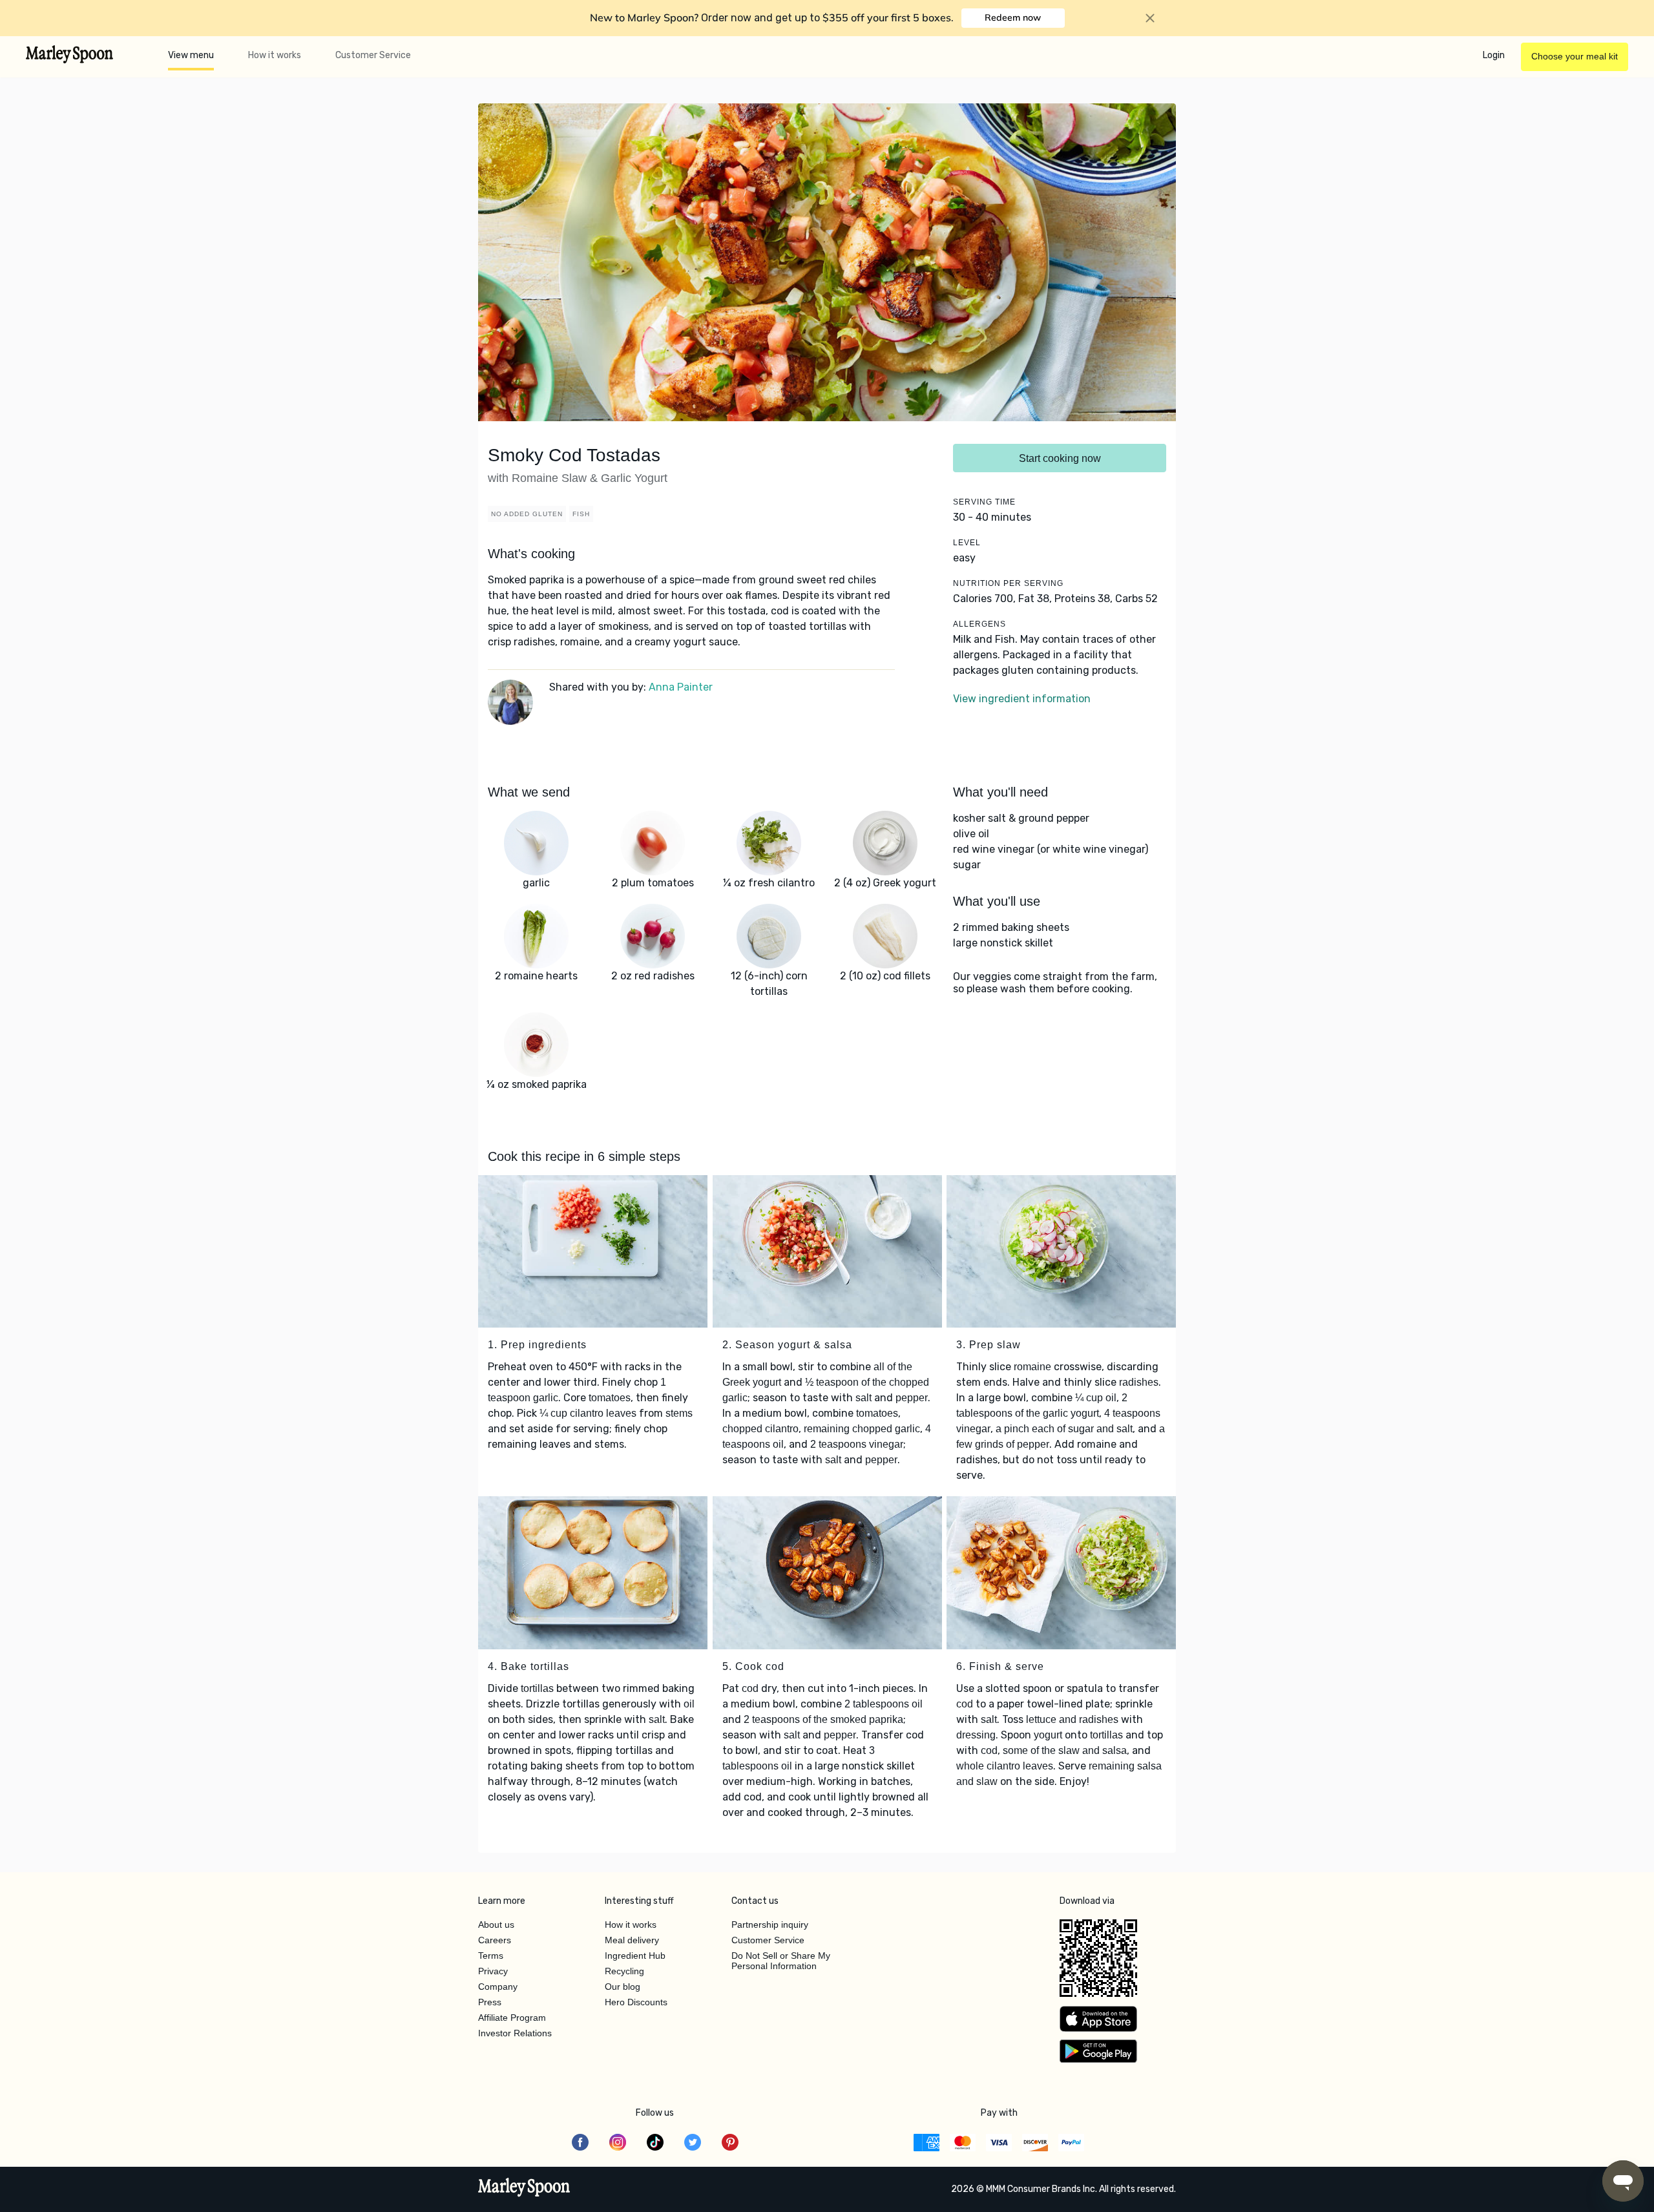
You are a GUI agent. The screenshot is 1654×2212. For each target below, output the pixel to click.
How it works (275, 55)
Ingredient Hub (635, 1956)
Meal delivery (632, 1940)
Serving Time (984, 502)
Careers (495, 1940)
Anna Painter (681, 687)
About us (496, 1925)
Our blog (623, 1987)
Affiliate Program (512, 2018)
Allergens (979, 624)
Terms (491, 1956)
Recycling (624, 1971)
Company (498, 1987)
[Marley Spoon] (524, 2189)
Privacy (493, 1971)
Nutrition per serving (1008, 583)
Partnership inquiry (770, 1925)
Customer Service (373, 55)
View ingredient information (1022, 699)
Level (967, 543)
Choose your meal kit (1575, 56)
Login (1494, 55)
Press (490, 2002)
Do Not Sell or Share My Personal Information (781, 1961)
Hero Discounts (636, 2002)
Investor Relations (515, 2033)
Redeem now (1013, 17)
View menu (191, 55)
